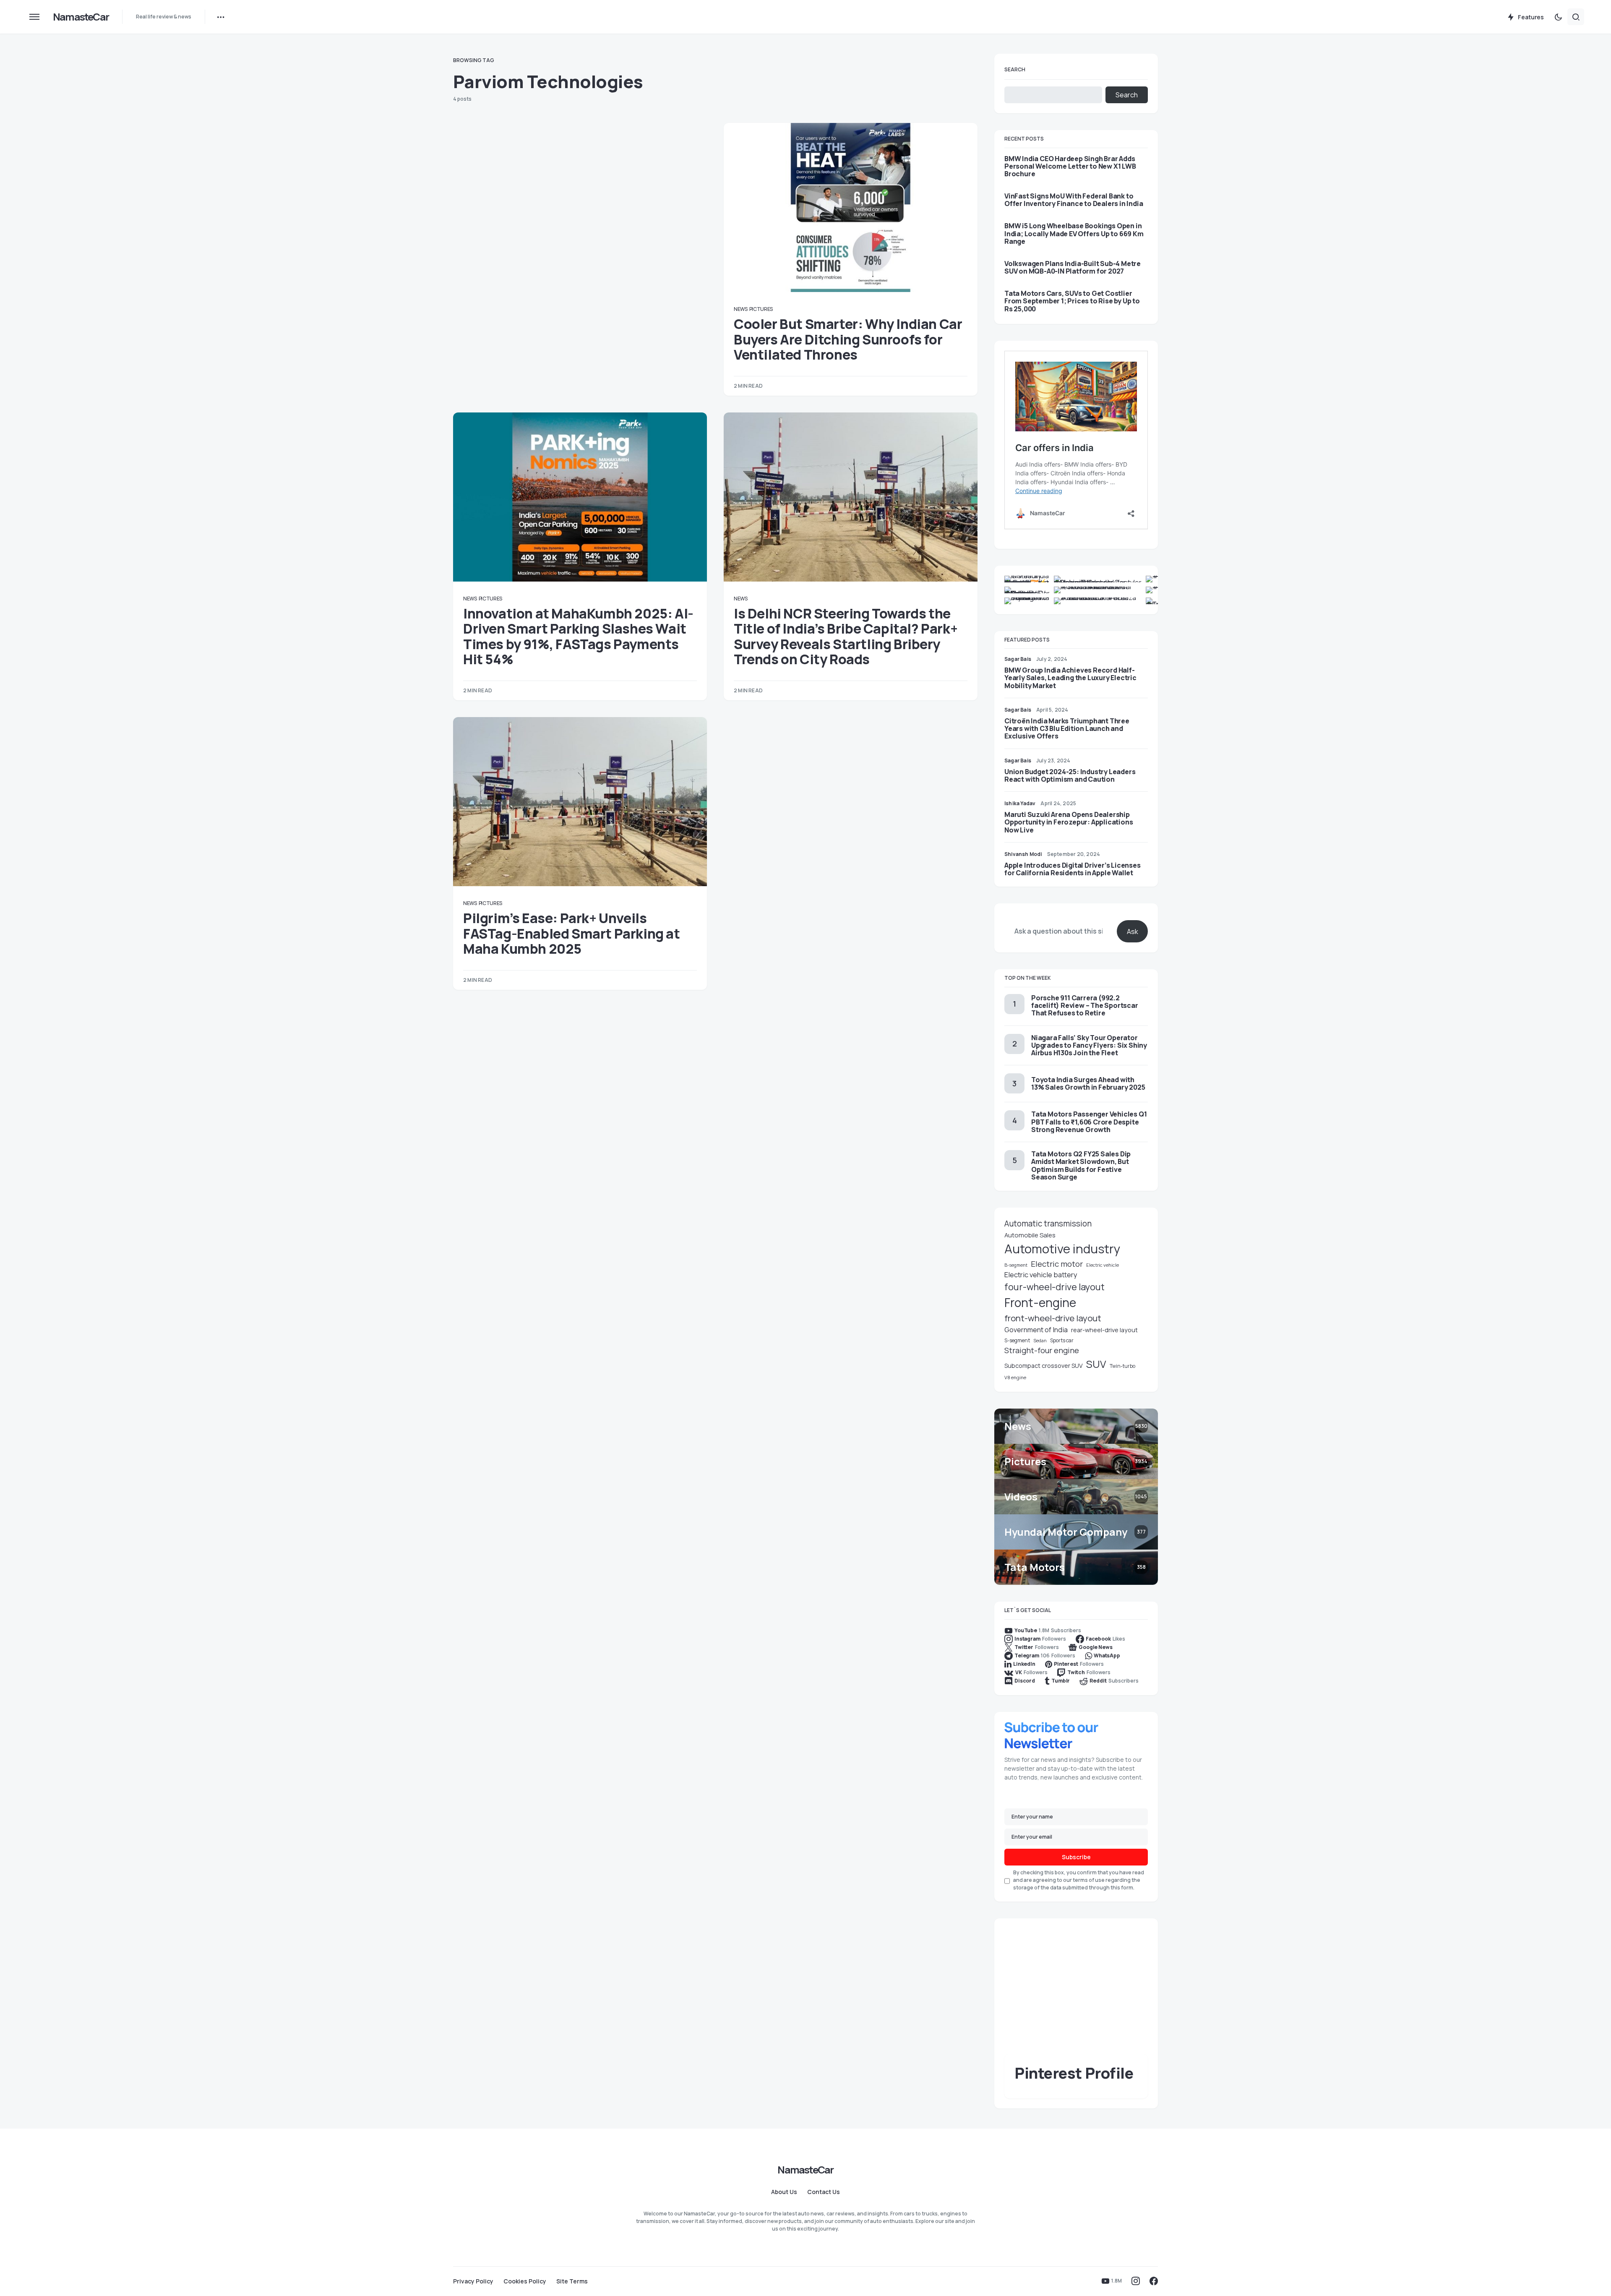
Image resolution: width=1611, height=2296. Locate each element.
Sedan (1040, 1341)
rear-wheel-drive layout (1104, 1330)
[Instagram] (1136, 2281)
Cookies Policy (525, 2281)
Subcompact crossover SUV (1044, 1366)
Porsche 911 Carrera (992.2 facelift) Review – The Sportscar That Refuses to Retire (1085, 1005)
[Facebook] (1154, 2281)
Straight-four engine (1042, 1350)
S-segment (1017, 1340)
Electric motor (1057, 1264)
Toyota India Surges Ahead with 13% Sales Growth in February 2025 (1088, 1083)
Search (1015, 69)
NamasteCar (81, 17)
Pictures (761, 309)
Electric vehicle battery (1041, 1275)
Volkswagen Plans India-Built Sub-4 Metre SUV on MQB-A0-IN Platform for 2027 (1073, 267)
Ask (1133, 931)
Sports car (1062, 1340)
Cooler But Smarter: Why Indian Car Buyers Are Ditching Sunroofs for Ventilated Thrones (848, 339)
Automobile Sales (1030, 1235)
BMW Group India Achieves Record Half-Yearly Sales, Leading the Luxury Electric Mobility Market (1070, 678)
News (741, 309)
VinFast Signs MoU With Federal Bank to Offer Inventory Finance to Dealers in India (1074, 200)
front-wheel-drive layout (1053, 1318)
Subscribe (1076, 1857)
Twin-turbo (1122, 1366)
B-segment (1016, 1265)
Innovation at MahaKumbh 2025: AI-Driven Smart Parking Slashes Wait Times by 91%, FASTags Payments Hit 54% (578, 636)
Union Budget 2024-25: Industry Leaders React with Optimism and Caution (1070, 775)
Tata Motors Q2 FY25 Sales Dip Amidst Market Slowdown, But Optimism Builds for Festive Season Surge (1081, 1165)
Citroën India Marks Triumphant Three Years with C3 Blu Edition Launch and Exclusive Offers (1067, 728)
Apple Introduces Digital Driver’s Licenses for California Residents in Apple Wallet (1073, 869)
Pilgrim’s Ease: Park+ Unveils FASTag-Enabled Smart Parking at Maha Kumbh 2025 (572, 933)
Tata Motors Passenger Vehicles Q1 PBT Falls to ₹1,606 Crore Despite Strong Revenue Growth (1089, 1122)
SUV (1096, 1364)
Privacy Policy (473, 2281)
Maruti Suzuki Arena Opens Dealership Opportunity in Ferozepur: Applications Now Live (1069, 822)
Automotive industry (1062, 1249)
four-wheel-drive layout (1054, 1287)
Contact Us (824, 2192)
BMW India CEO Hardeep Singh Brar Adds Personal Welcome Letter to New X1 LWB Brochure (1070, 166)
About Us (784, 2192)
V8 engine (1015, 1377)
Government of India (1036, 1330)
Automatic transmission (1048, 1224)
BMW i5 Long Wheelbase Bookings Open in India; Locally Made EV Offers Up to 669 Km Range (1074, 234)
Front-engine (1040, 1303)
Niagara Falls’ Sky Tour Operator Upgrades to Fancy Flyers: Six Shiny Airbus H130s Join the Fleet (1089, 1045)
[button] (34, 17)
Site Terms (572, 2281)
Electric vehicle (1103, 1265)
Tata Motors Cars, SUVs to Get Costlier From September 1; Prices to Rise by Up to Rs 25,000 (1072, 301)
